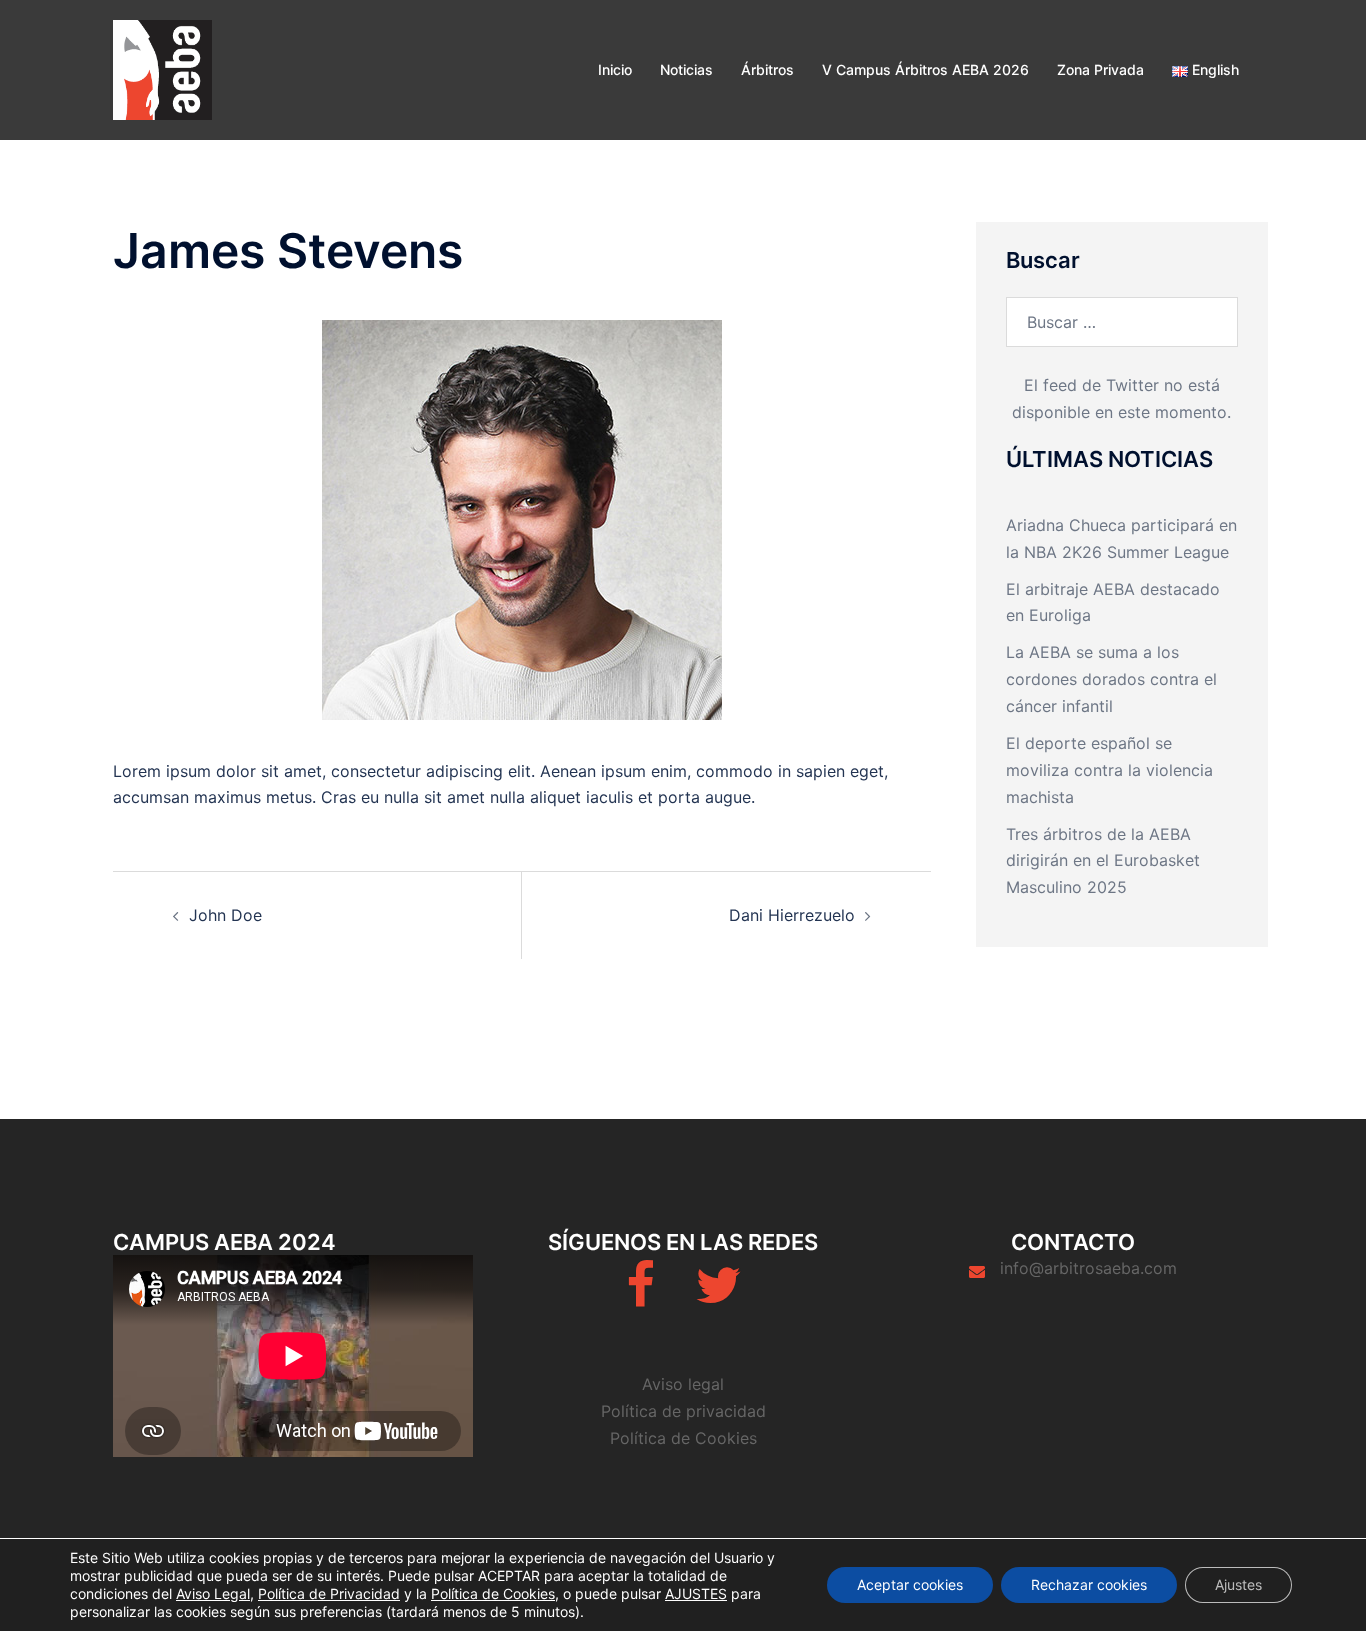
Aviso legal (683, 1384)
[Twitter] (718, 1297)
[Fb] (640, 1297)
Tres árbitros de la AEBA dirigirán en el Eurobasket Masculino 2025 (1103, 861)
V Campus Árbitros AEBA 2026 (925, 69)
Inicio (615, 69)
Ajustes (1238, 1584)
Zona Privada (1100, 69)
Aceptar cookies (910, 1584)
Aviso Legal (213, 1593)
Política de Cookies (683, 1438)
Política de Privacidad (329, 1593)
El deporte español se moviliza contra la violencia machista (1109, 770)
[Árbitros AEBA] (162, 68)
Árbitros (767, 69)
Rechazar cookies (1089, 1584)
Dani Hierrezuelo (792, 915)
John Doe (225, 915)
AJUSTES (696, 1593)
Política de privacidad (683, 1411)
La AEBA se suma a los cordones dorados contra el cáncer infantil (1111, 679)
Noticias (686, 69)
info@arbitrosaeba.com (1088, 1268)
